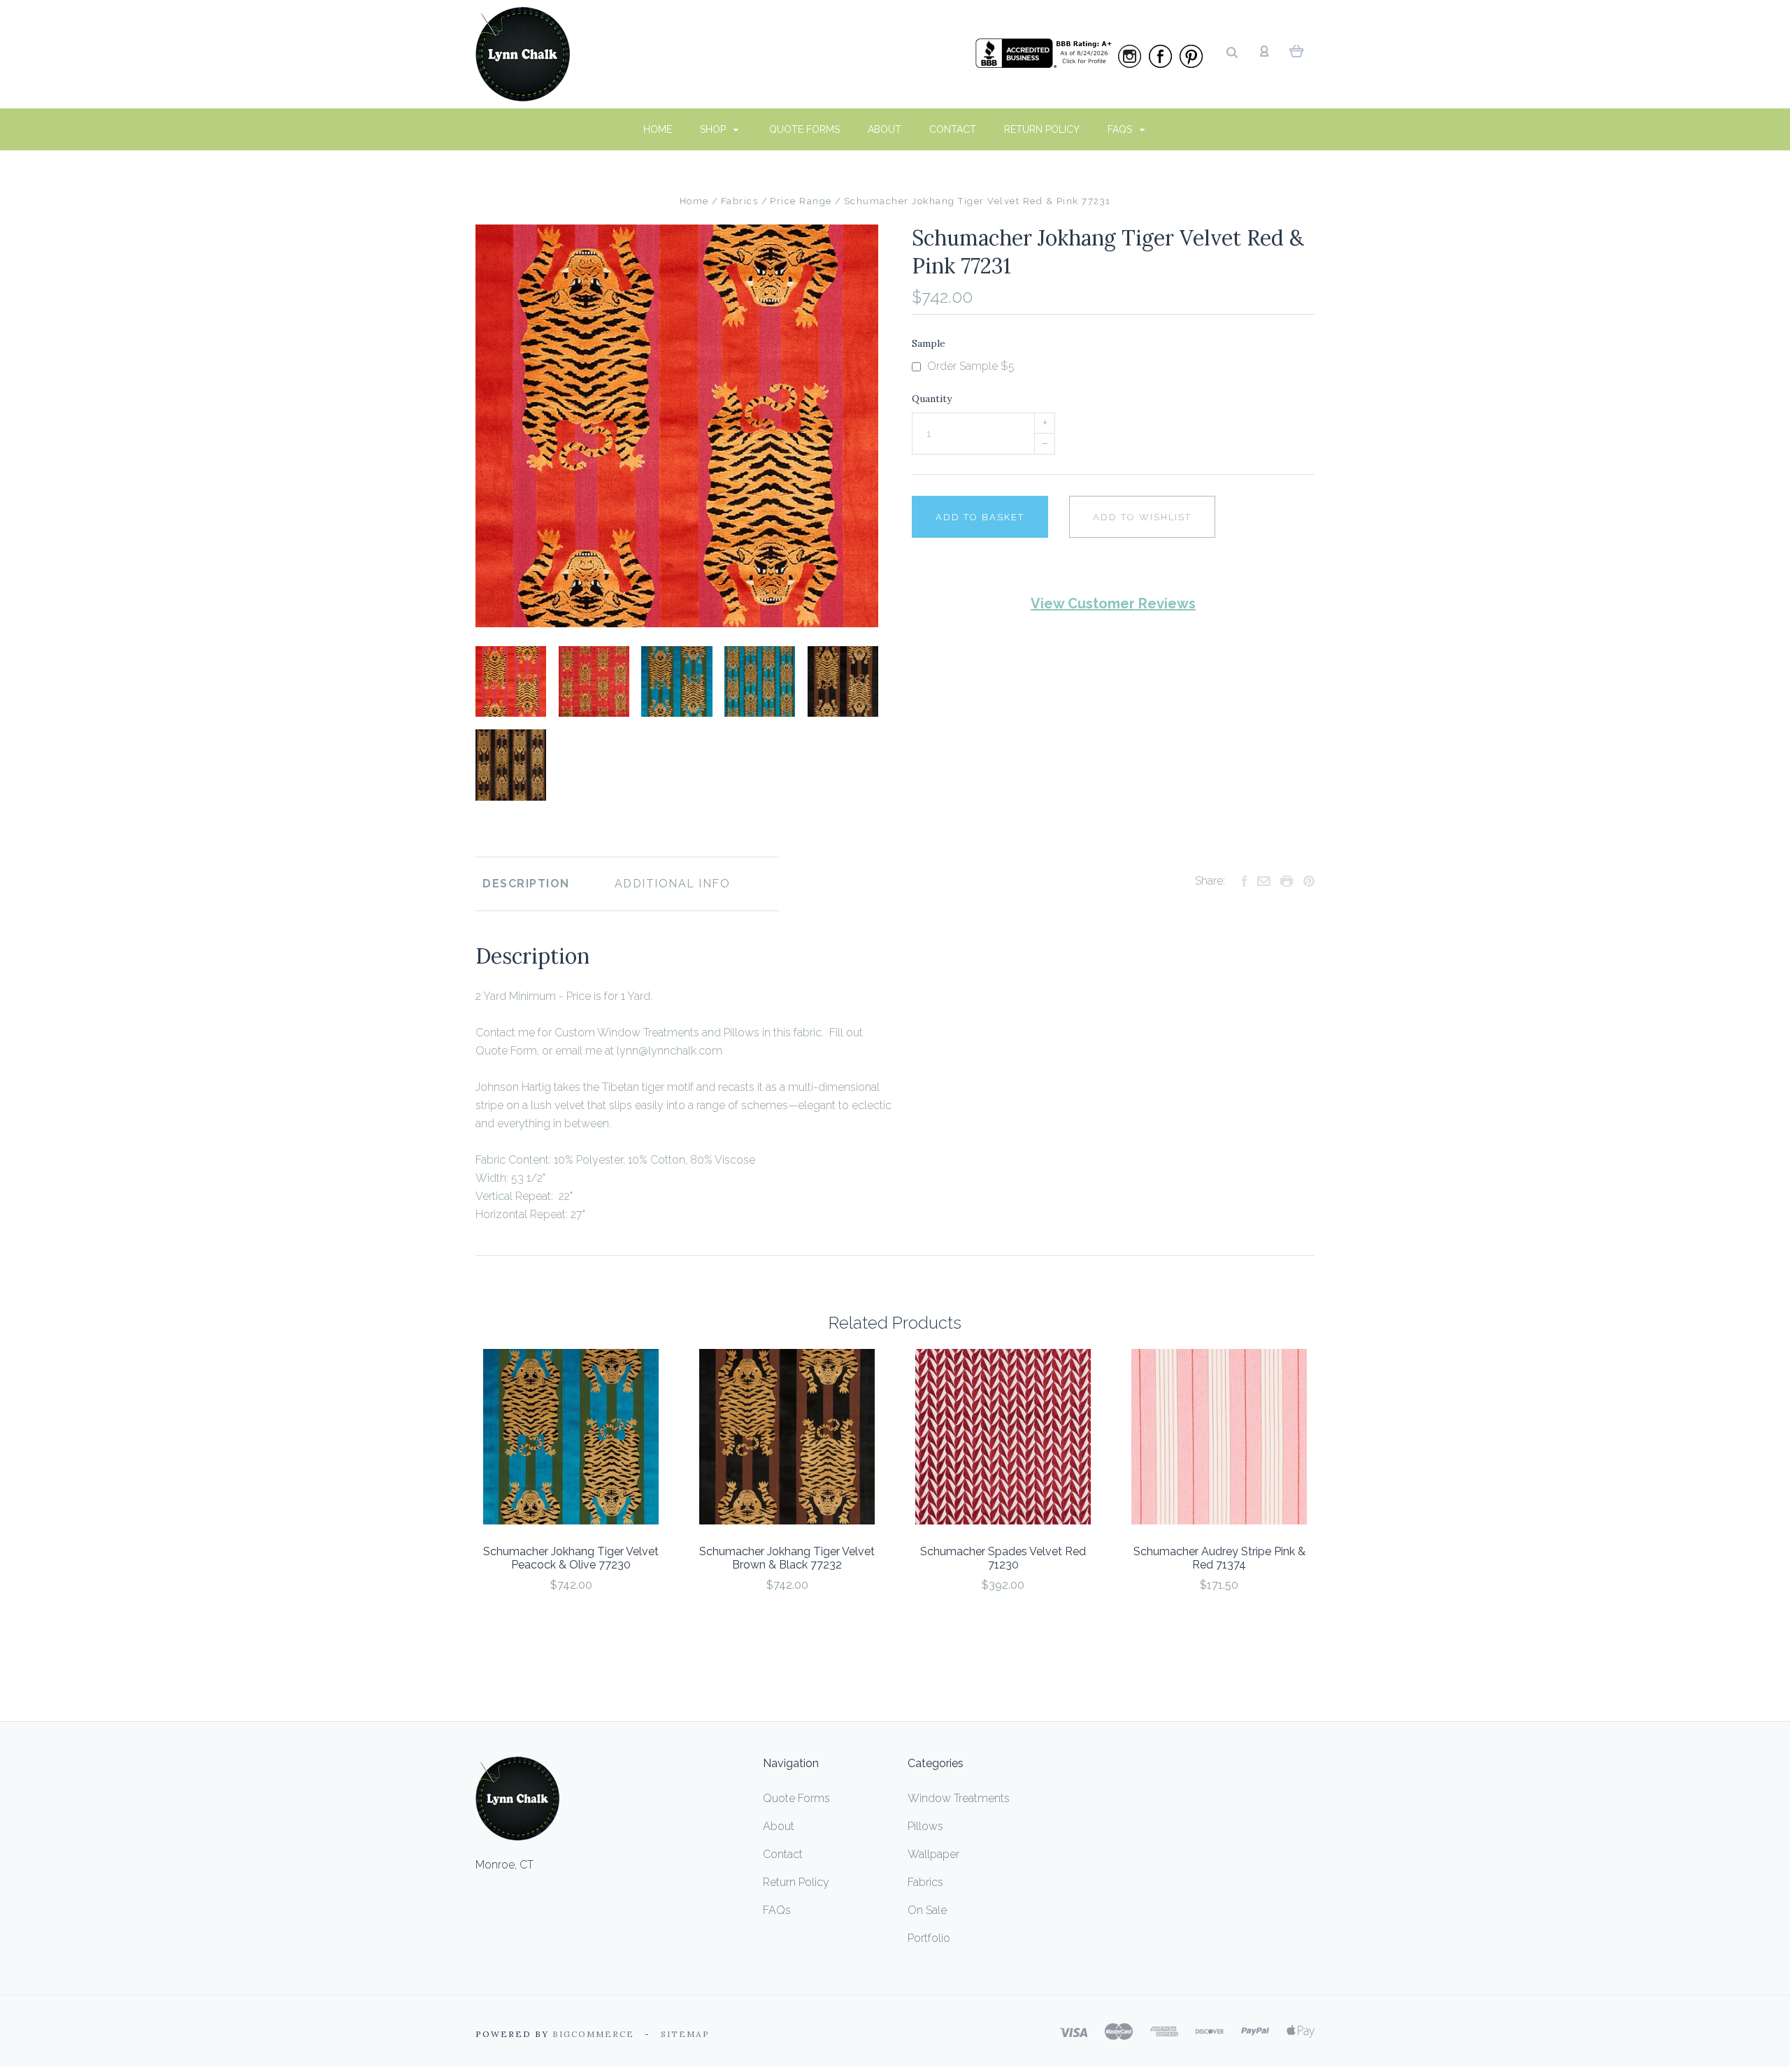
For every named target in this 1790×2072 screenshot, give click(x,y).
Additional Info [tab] (673, 884)
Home (658, 129)
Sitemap (685, 2034)
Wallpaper (933, 1854)
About (885, 129)
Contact (953, 129)
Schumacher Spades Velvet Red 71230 (1003, 1558)
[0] (1297, 50)
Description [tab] (526, 884)
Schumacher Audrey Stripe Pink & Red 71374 (1219, 1558)
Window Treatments (959, 1798)
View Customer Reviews (1113, 603)
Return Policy (1042, 129)
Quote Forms (804, 129)
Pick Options (571, 1623)
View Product (571, 1437)
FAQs (1121, 129)
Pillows (925, 1826)
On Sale (927, 1910)
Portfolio (929, 1938)
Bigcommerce (593, 2034)
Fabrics (925, 1882)
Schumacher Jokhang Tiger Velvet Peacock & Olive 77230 (571, 1558)
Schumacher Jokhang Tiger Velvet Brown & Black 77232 (787, 1558)
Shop (714, 129)
